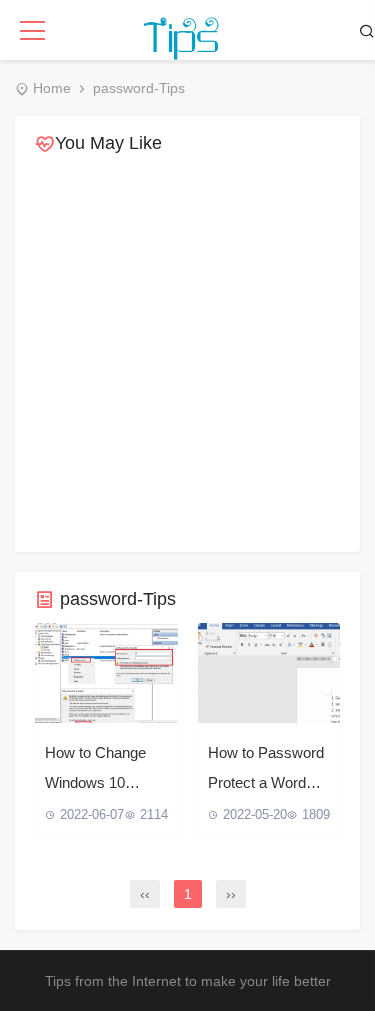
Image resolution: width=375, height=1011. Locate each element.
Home (52, 88)
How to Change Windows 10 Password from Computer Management (95, 771)
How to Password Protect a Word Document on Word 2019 (266, 771)
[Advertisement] (187, 354)
